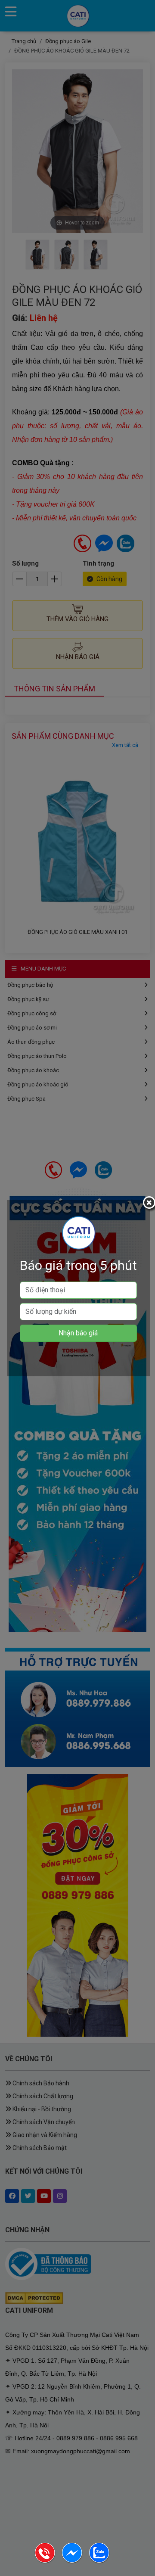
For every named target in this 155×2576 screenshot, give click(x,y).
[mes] (73, 2562)
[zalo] (99, 2562)
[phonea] (45, 2562)
